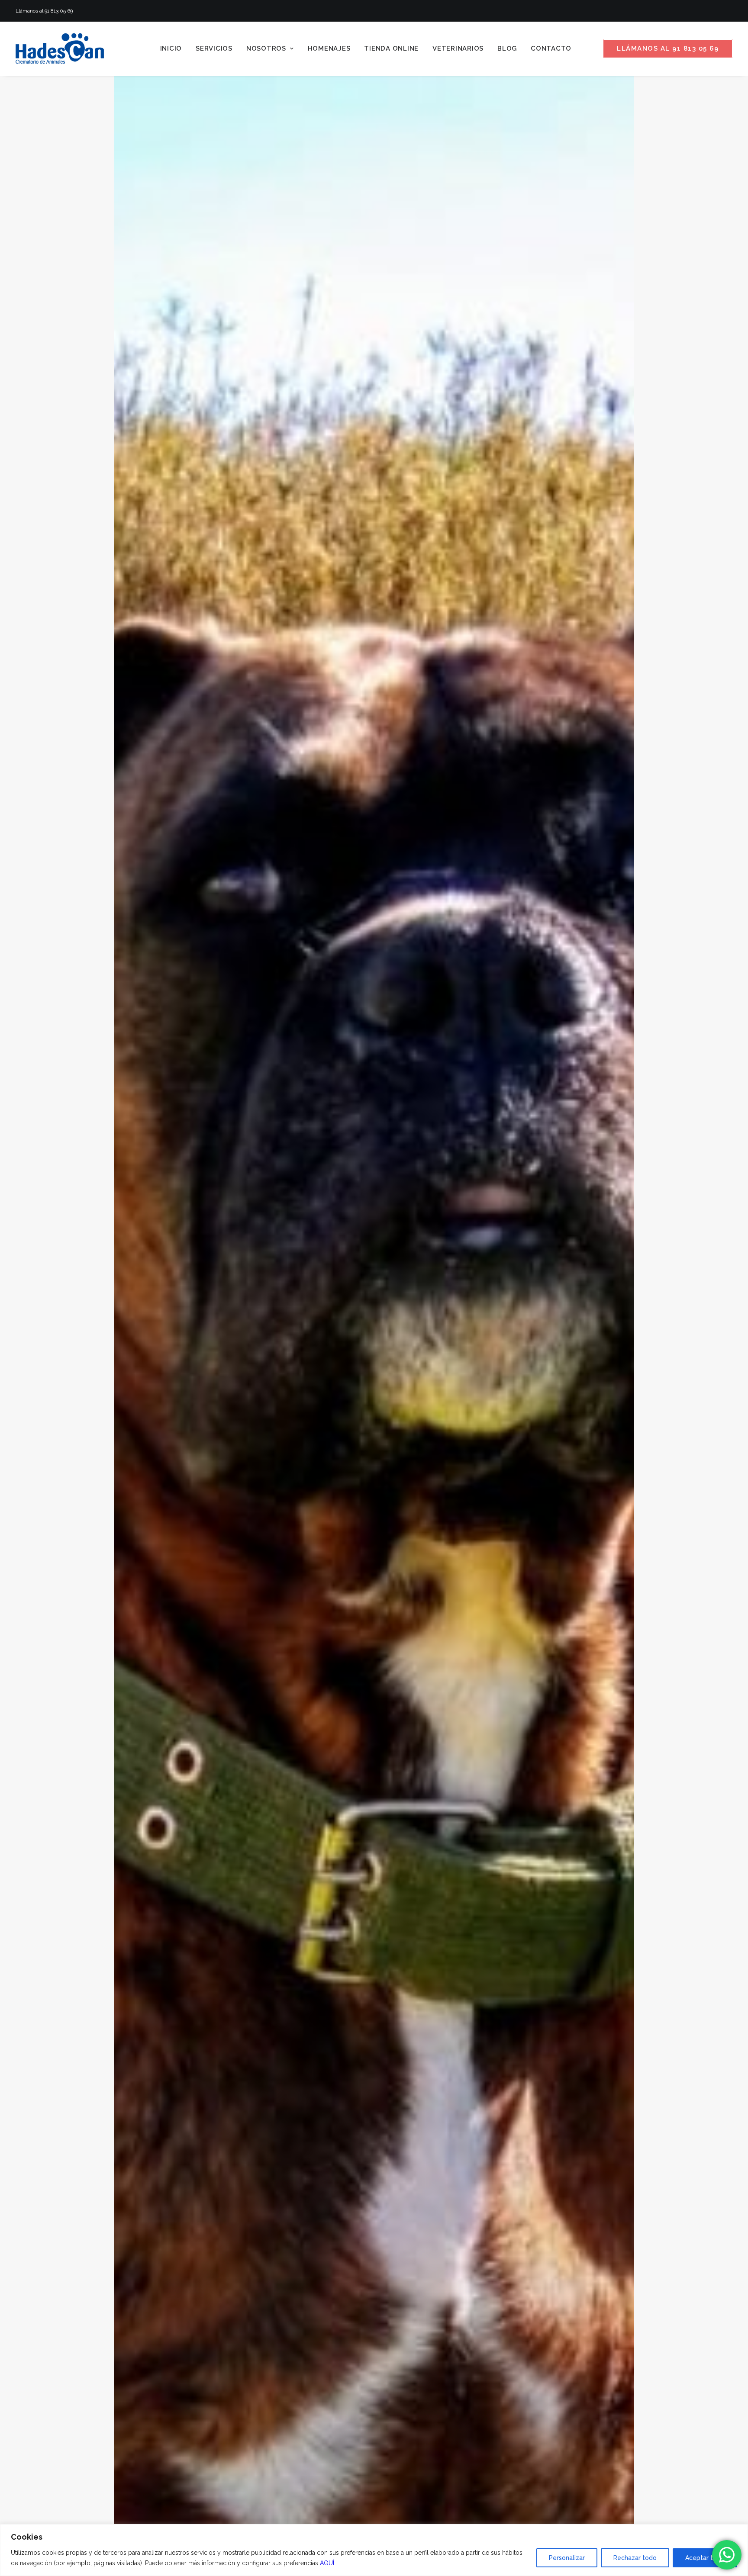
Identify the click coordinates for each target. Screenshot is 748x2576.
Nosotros (266, 48)
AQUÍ (327, 2563)
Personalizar (567, 2558)
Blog (507, 48)
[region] (374, 2550)
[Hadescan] (60, 48)
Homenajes (329, 48)
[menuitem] (171, 48)
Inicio (171, 48)
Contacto (551, 48)
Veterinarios (458, 48)
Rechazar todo (635, 2558)
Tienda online (391, 48)
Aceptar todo (705, 2558)
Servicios (214, 48)
